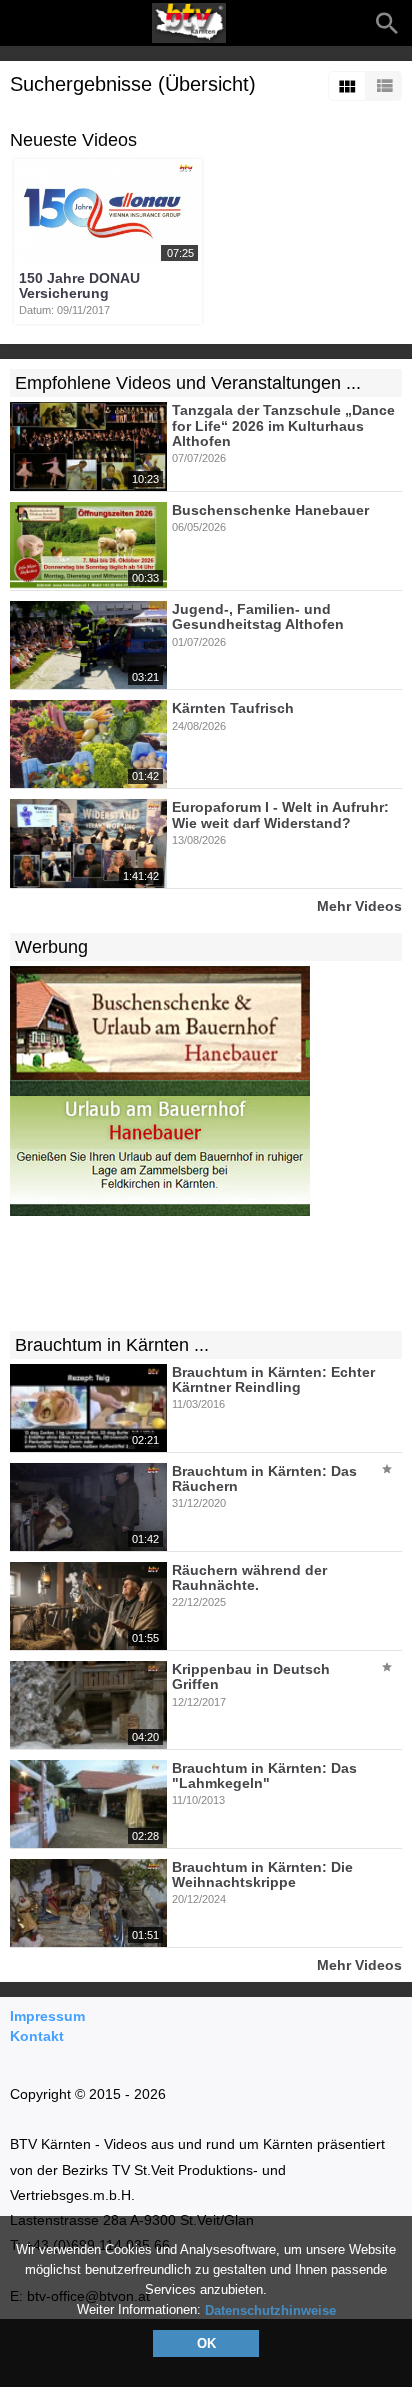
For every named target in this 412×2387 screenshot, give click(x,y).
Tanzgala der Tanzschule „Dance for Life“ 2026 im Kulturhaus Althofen (283, 426)
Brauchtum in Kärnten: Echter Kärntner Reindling (273, 1379)
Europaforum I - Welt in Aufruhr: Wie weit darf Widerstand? (280, 815)
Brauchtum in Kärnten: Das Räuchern (264, 1478)
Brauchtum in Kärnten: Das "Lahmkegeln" (264, 1775)
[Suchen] (387, 23)
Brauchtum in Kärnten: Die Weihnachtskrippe (262, 1874)
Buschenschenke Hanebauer (270, 510)
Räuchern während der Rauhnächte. (249, 1577)
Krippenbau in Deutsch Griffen (251, 1676)
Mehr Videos (359, 905)
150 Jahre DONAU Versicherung (79, 285)
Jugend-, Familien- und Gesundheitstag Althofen (258, 616)
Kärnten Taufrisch (233, 709)
